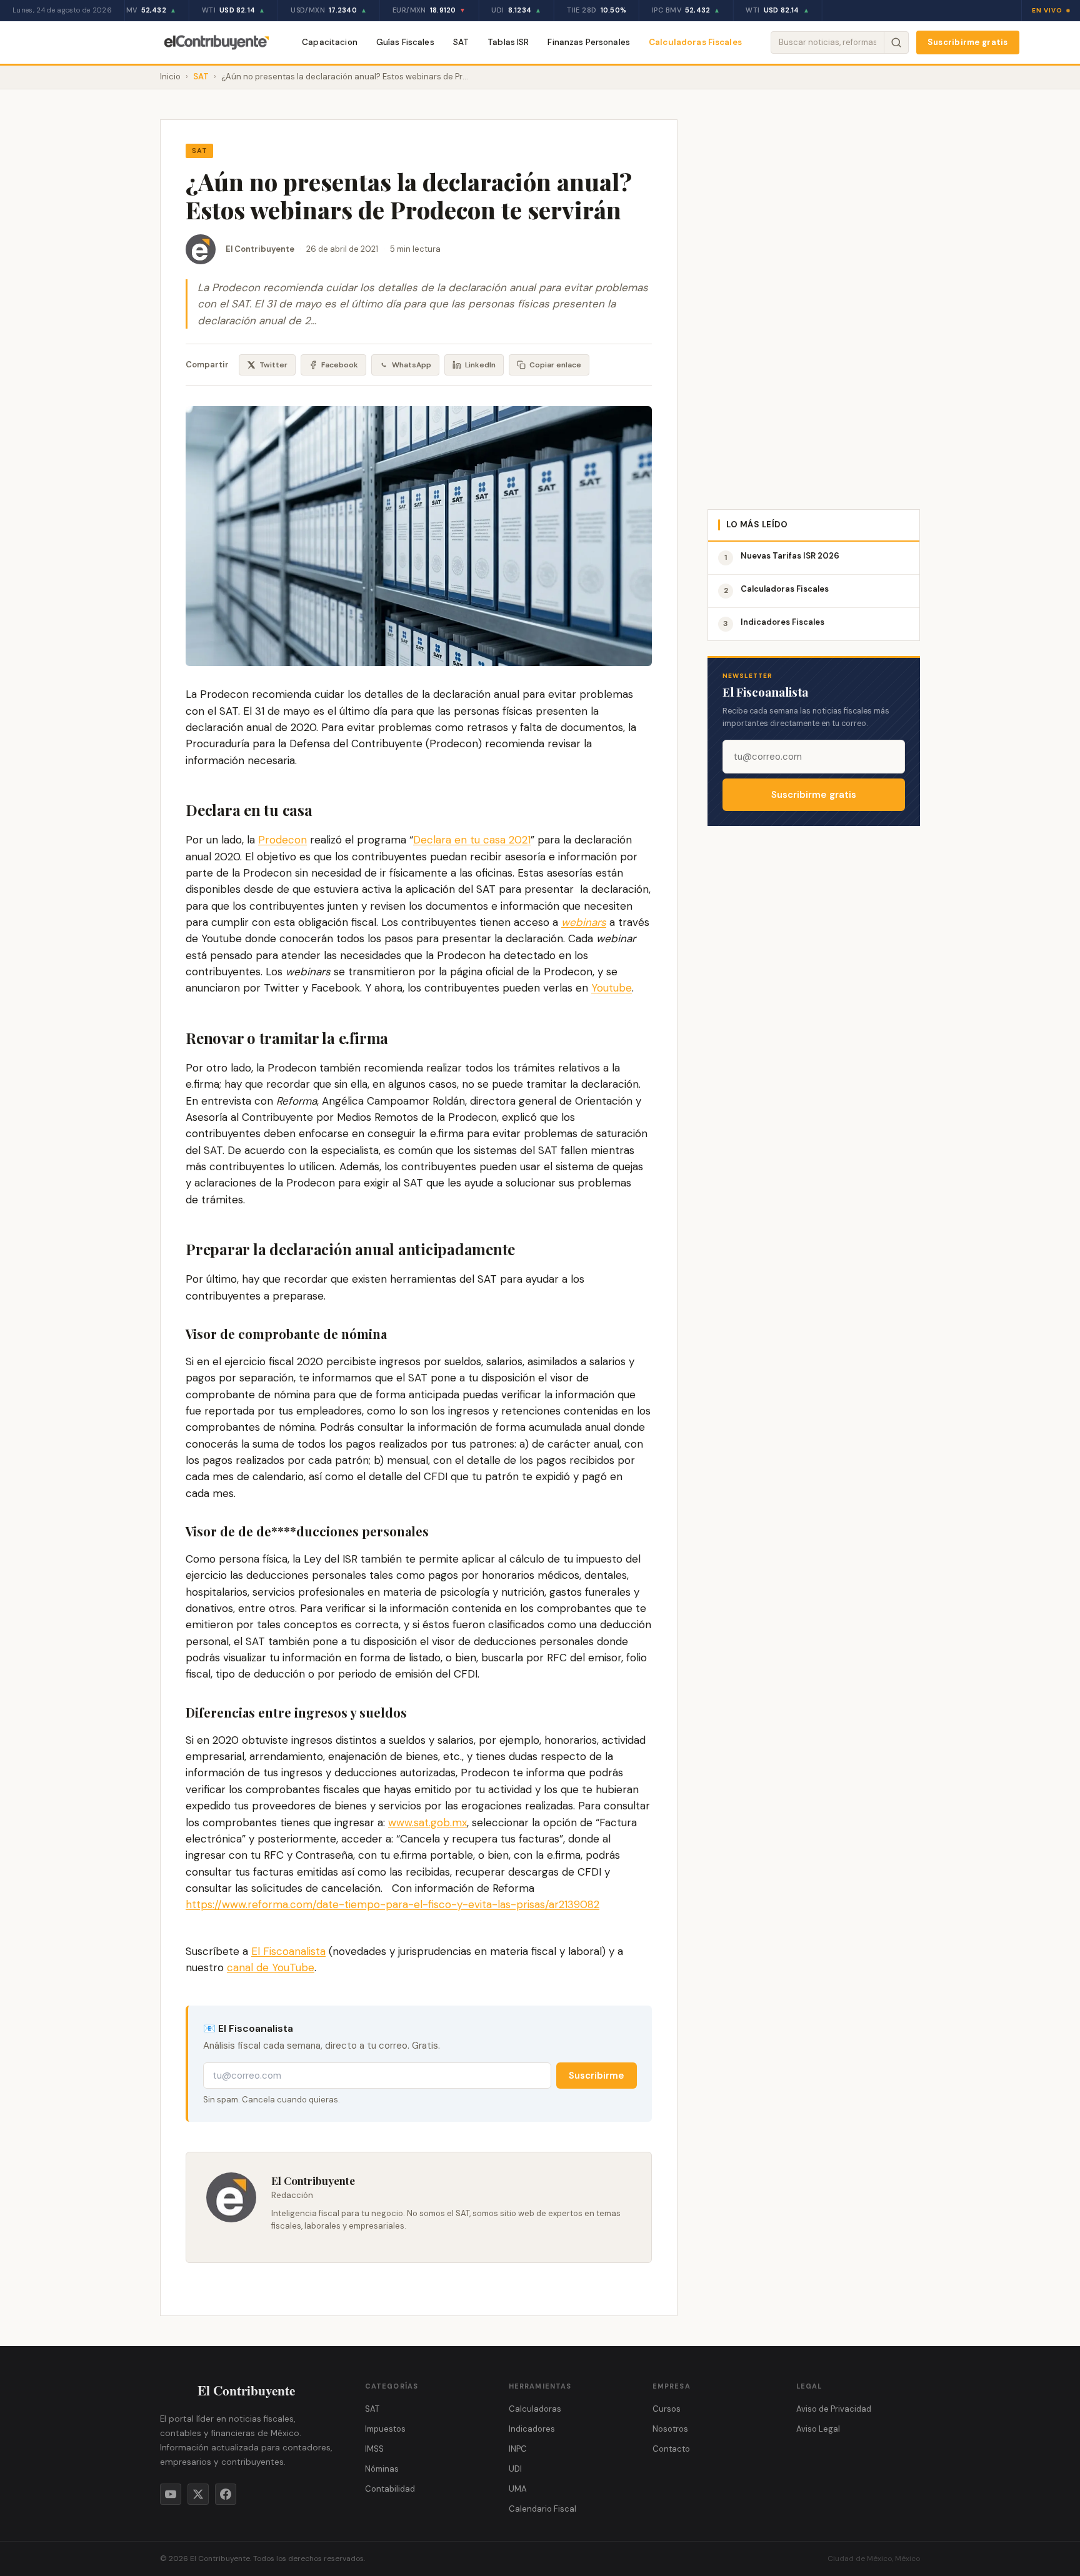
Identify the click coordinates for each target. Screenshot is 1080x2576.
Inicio (170, 77)
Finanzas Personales (589, 42)
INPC (518, 2449)
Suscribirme (597, 2076)
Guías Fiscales (405, 42)
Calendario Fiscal (542, 2509)
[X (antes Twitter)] (198, 2494)
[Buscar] (896, 42)
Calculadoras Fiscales (695, 42)
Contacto (671, 2449)
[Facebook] (226, 2494)
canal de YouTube (271, 1967)
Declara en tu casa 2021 (472, 840)
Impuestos (385, 2429)
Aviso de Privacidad (834, 2409)
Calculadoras (535, 2409)
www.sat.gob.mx (427, 1823)
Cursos (667, 2409)
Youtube (612, 988)
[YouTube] (171, 2494)
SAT (461, 42)
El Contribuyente (260, 249)
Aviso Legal (818, 2429)
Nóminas (382, 2469)
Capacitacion (330, 42)
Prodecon (282, 840)
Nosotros (670, 2429)
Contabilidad (390, 2489)
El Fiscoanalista (288, 1951)
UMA (518, 2489)
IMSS (374, 2449)
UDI (515, 2469)
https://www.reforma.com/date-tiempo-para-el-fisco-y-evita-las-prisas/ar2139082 (392, 1904)
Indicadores (532, 2429)
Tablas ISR (508, 42)
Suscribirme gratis (968, 42)
